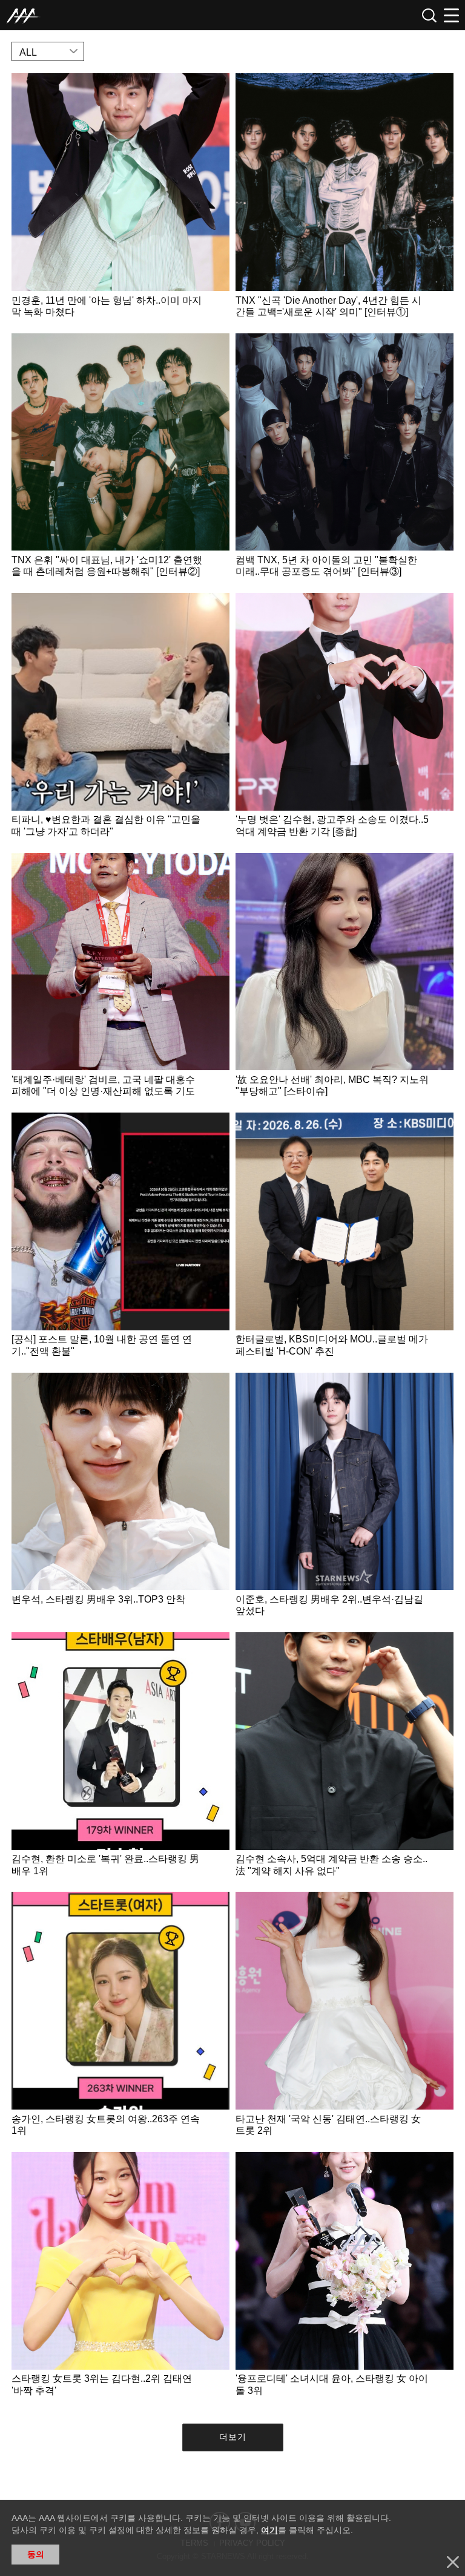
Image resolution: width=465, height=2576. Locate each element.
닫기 (453, 2562)
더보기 (233, 2437)
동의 (36, 2554)
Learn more (120, 200)
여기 (269, 2530)
